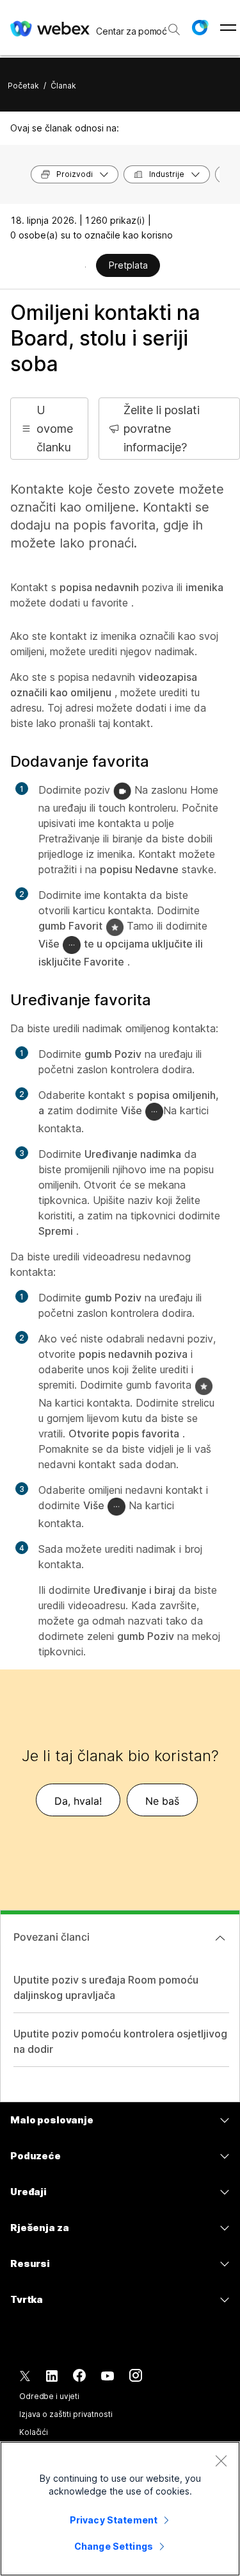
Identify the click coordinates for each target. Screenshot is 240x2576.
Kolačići (34, 2432)
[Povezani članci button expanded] (220, 1938)
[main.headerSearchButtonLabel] (173, 25)
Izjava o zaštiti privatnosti (66, 2414)
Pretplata (128, 265)
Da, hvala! (78, 1801)
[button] (200, 28)
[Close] (221, 2461)
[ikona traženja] (174, 29)
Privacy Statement (114, 2520)
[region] (120, 2509)
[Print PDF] (85, 267)
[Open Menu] (228, 28)
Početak (23, 86)
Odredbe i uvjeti (49, 2396)
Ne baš (162, 1801)
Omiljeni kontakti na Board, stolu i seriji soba (105, 338)
